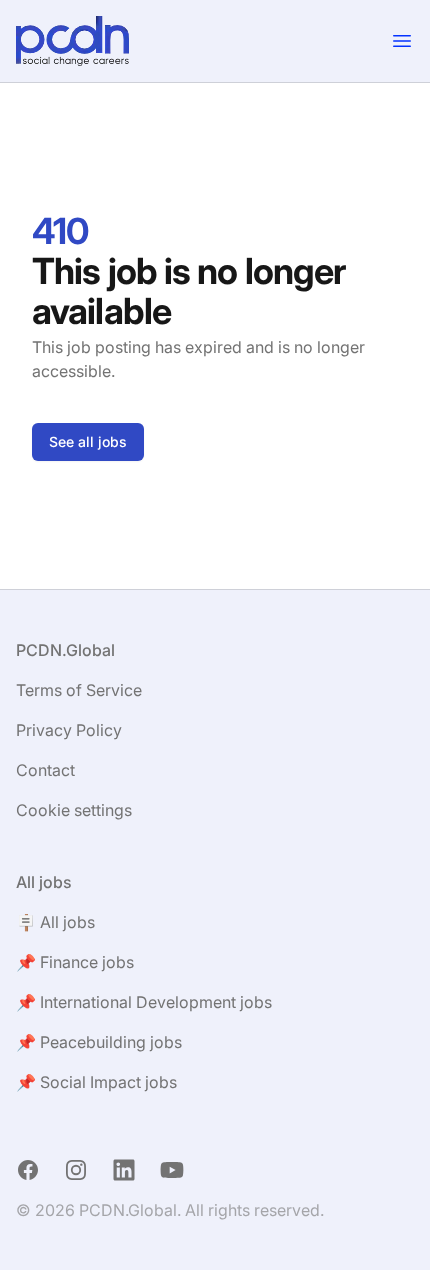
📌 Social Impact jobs (96, 1082)
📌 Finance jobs (75, 962)
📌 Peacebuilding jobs (99, 1042)
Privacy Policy (69, 730)
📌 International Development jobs (144, 1002)
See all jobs (88, 441)
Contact (45, 770)
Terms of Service (79, 690)
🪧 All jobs (55, 922)
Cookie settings (74, 810)
